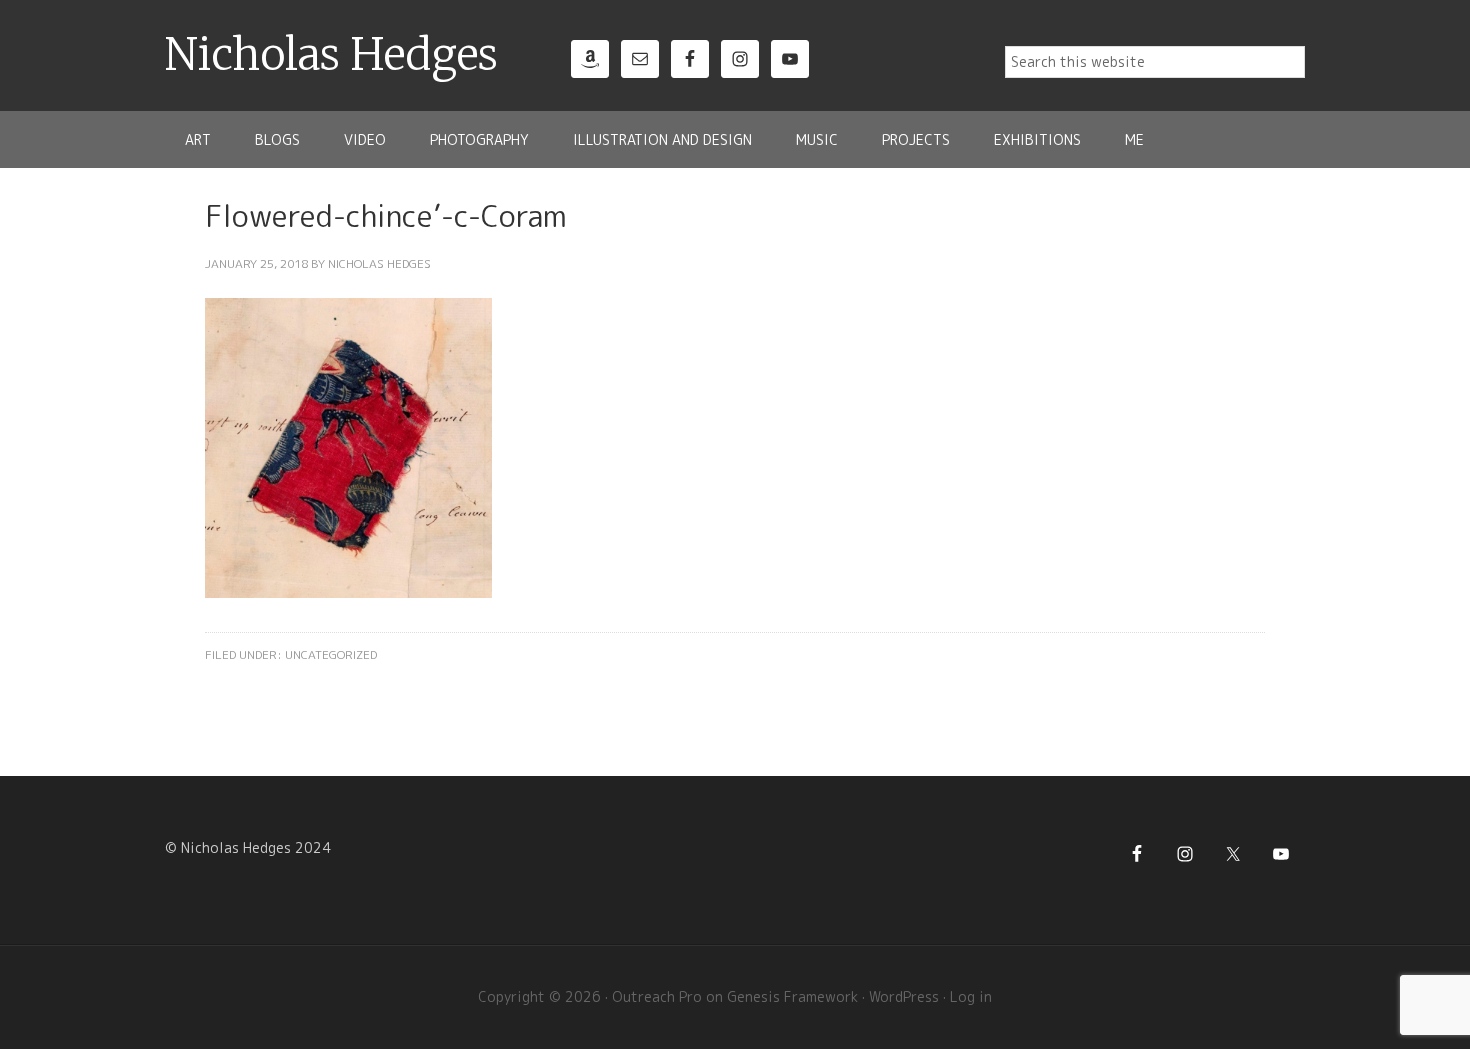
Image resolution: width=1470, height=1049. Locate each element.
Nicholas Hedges (331, 55)
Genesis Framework (792, 996)
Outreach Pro (657, 996)
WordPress (904, 996)
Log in (971, 996)
